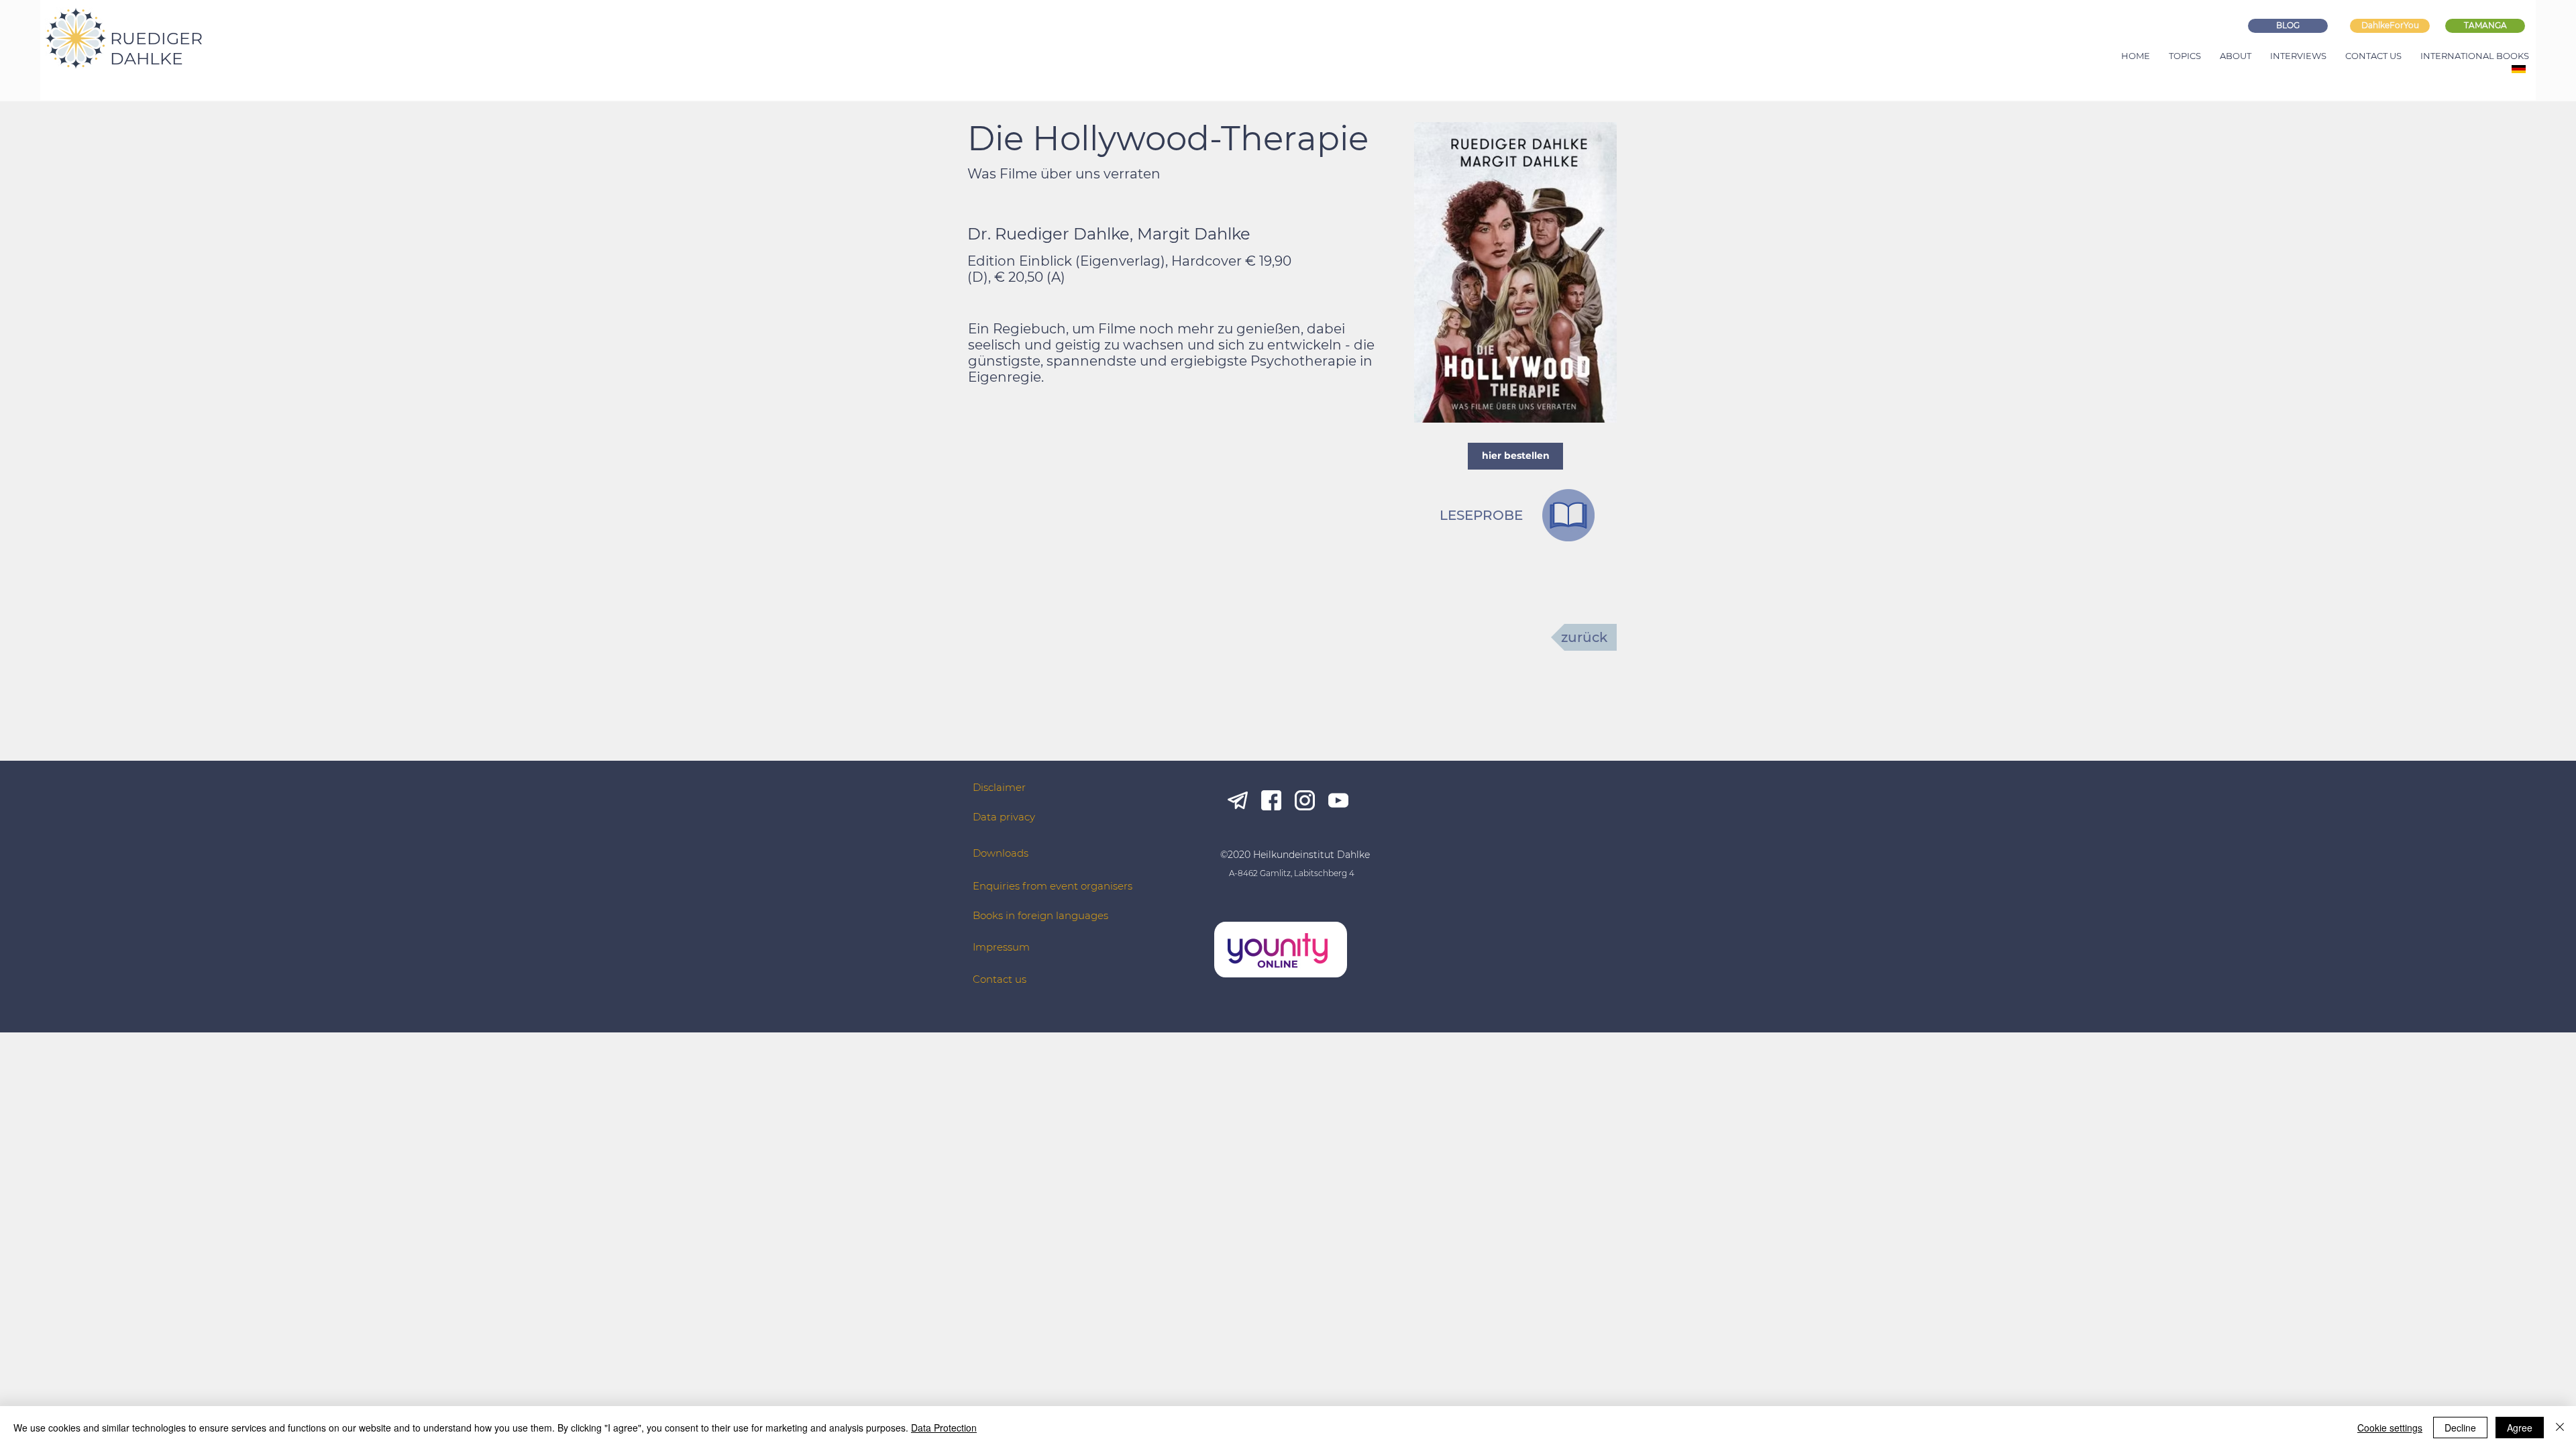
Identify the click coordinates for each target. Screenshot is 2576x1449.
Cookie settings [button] (2390, 1428)
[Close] (2560, 1428)
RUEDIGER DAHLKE (156, 48)
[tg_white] (1238, 800)
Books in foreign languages (1040, 915)
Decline (2460, 1428)
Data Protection (944, 1428)
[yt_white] (1338, 800)
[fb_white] (1271, 800)
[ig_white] (1305, 800)
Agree (2520, 1428)
